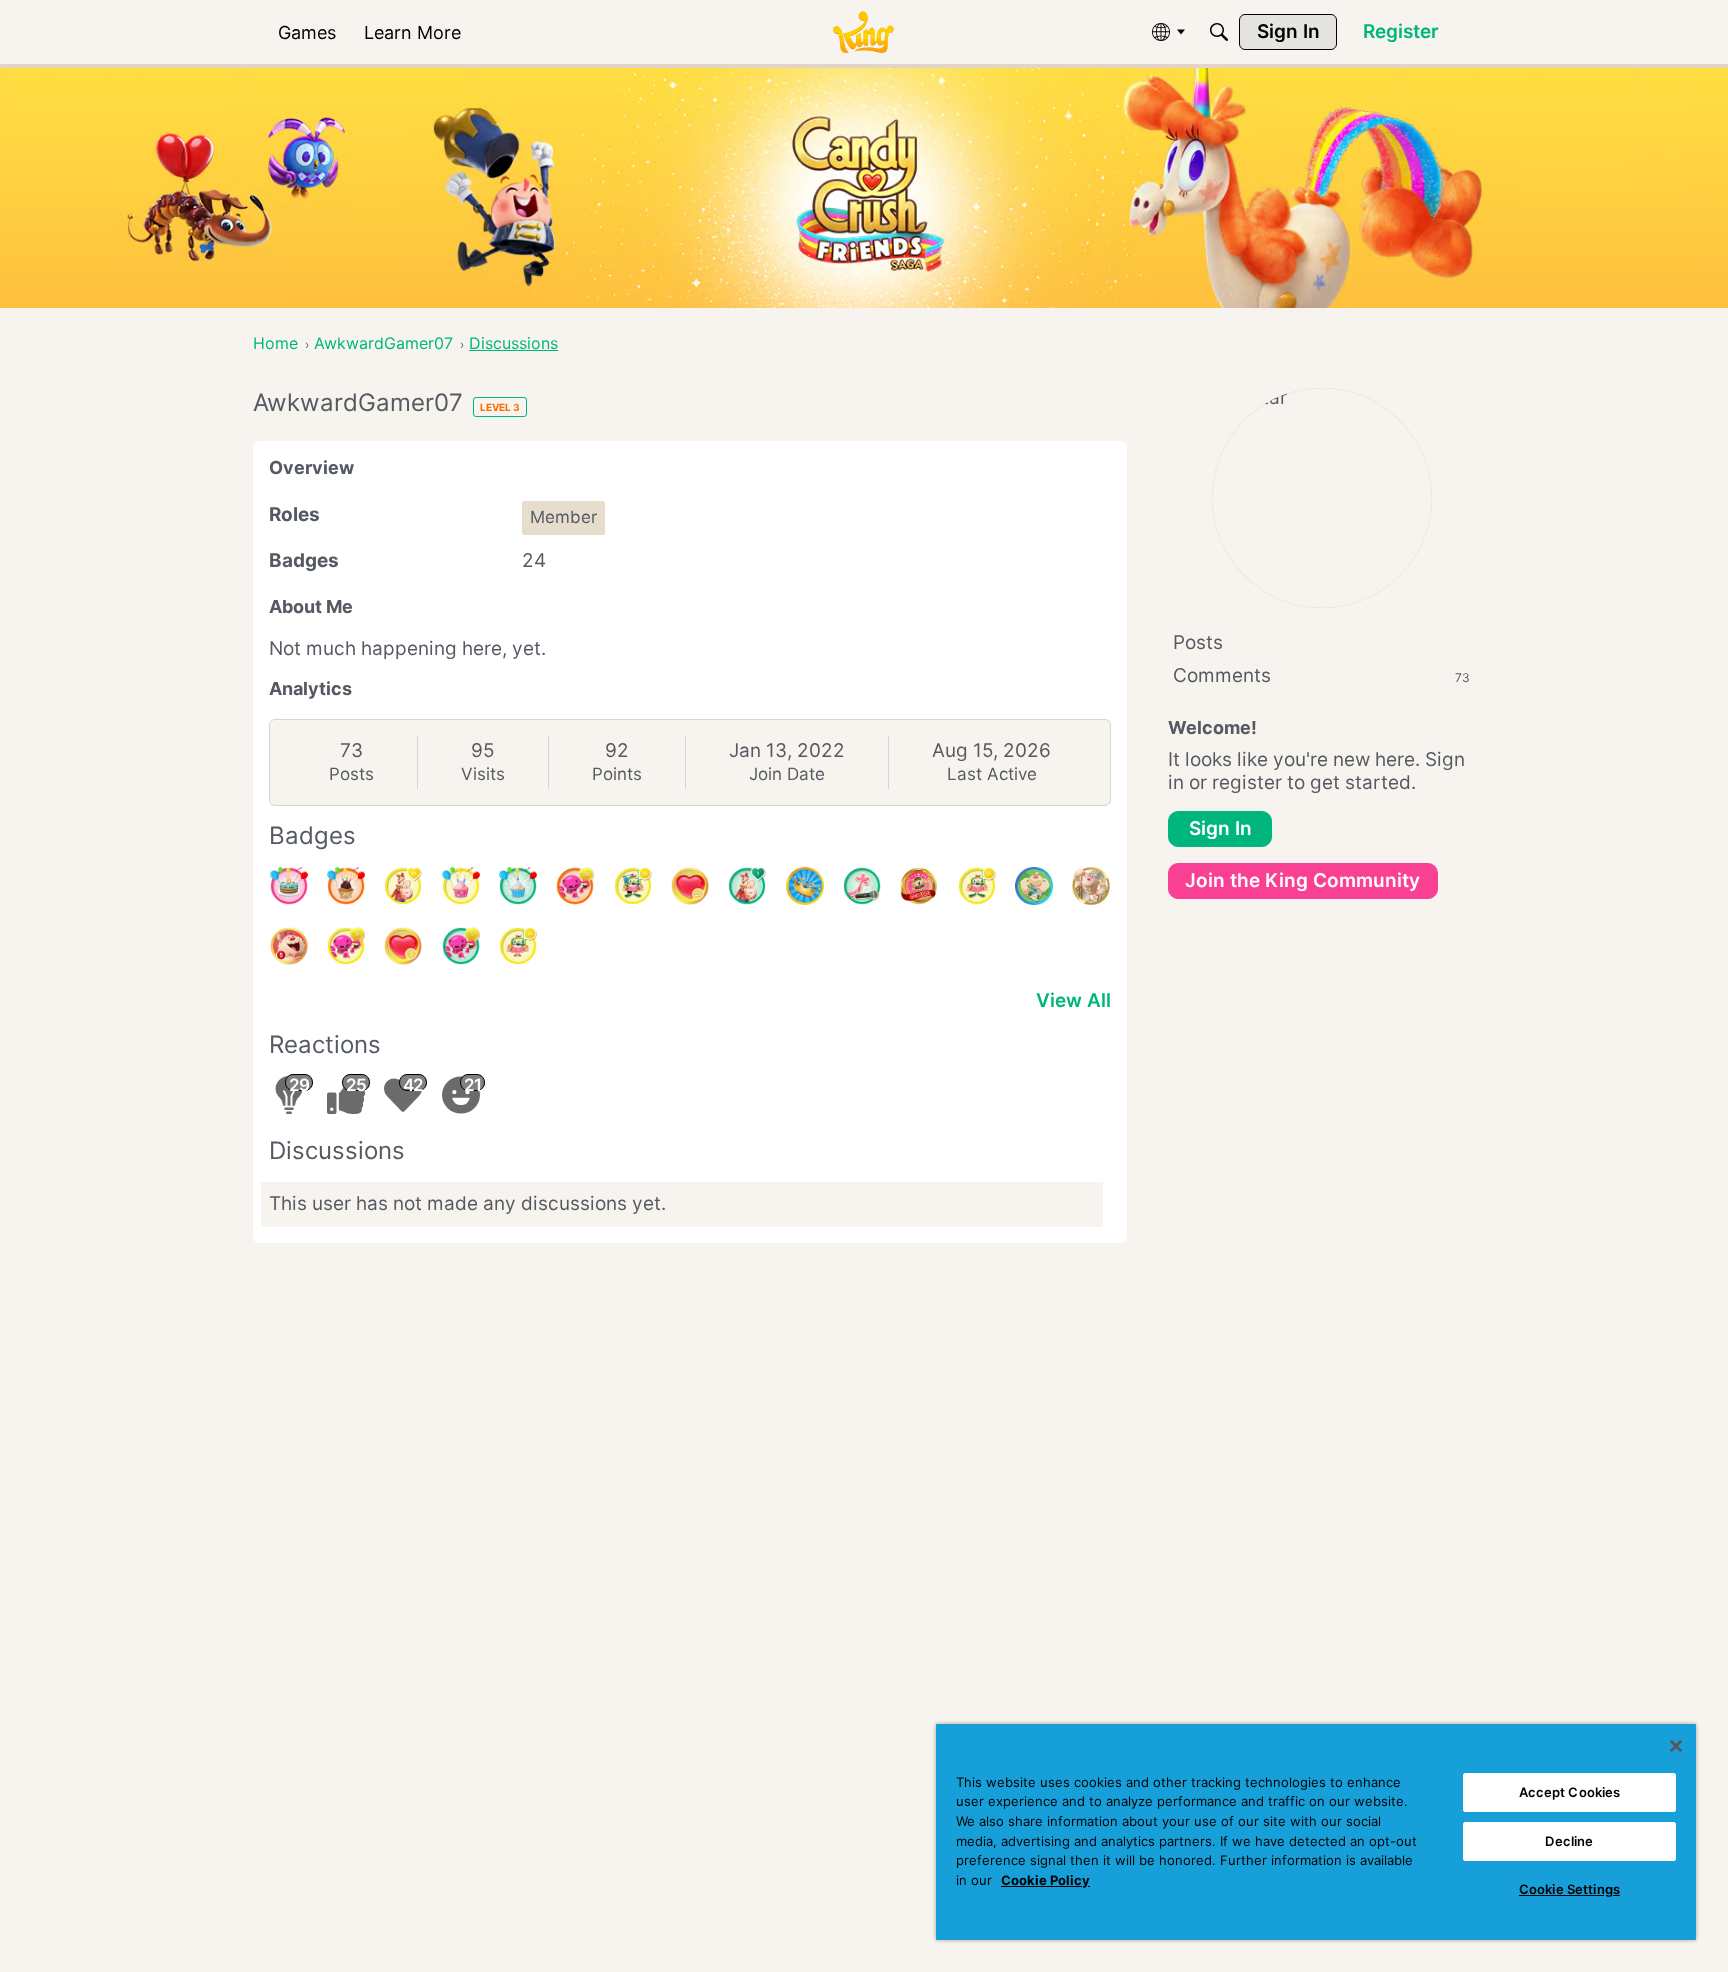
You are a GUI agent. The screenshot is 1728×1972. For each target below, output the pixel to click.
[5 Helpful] (346, 946)
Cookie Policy (1045, 1880)
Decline (1569, 1841)
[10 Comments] (518, 946)
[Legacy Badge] (1091, 886)
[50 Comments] (633, 886)
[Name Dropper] (862, 886)
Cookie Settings (1569, 1889)
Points (617, 774)
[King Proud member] (805, 886)
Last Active (992, 774)
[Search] (1219, 32)
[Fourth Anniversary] (289, 886)
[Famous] (403, 886)
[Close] (1676, 1746)
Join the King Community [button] (1302, 880)
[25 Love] (690, 886)
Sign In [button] (1220, 828)
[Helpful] (461, 946)
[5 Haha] (289, 946)
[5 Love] (403, 946)
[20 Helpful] (575, 886)
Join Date (787, 774)
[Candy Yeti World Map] (1034, 886)
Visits (483, 774)
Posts (351, 774)
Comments (1321, 675)
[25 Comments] (977, 886)
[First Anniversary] (518, 886)
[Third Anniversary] (346, 886)
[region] (1316, 1832)
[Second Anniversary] (461, 886)
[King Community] (863, 32)
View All (1073, 1000)
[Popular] (747, 886)
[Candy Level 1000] (919, 886)
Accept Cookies (1570, 1792)
